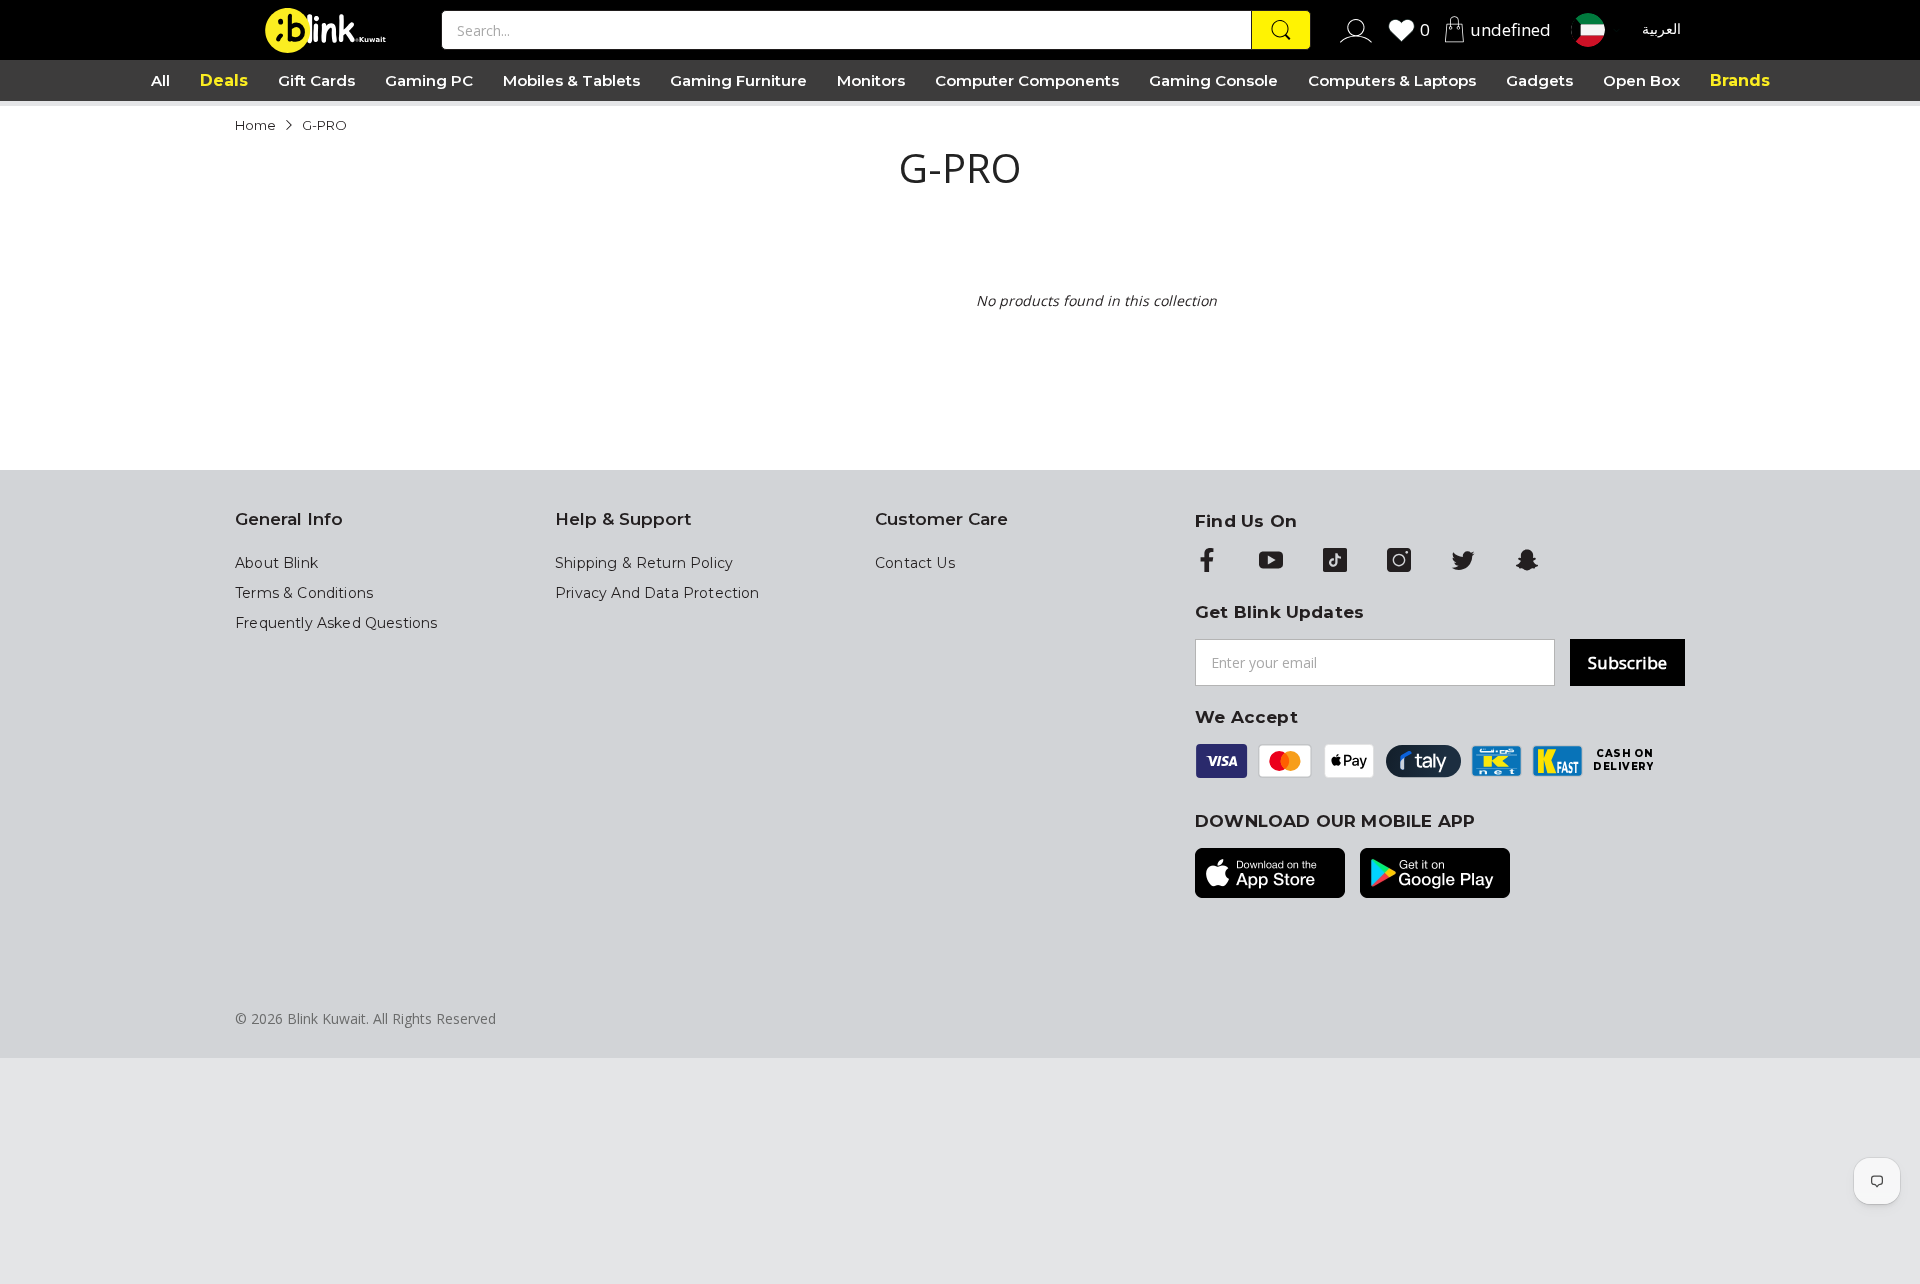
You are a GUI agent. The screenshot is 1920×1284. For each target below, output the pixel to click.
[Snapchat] (1527, 562)
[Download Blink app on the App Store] (1270, 875)
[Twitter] (1463, 562)
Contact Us (915, 563)
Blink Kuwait (326, 1018)
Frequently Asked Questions (336, 623)
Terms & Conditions (304, 593)
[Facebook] (1207, 562)
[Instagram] (1399, 562)
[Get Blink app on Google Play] (1435, 875)
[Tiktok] (1335, 562)
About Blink (276, 563)
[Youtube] (1271, 562)
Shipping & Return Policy (644, 563)
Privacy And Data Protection (657, 593)
